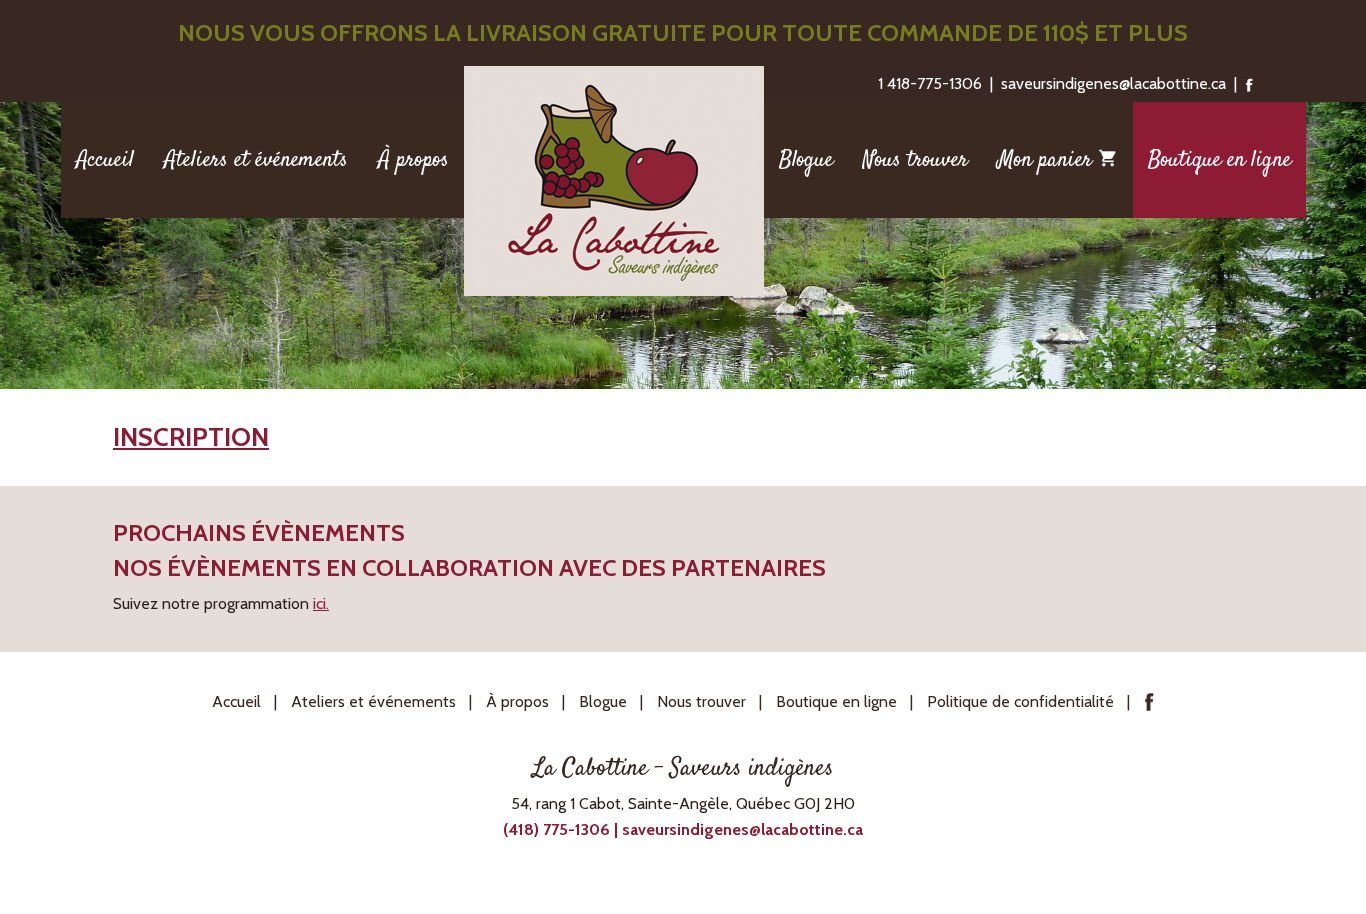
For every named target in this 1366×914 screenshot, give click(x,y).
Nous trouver (915, 160)
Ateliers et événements (256, 160)
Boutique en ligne (1219, 160)
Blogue (806, 160)
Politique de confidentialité (1020, 701)
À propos (413, 160)
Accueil (105, 160)
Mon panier (1048, 160)
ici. (321, 603)
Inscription (191, 437)
